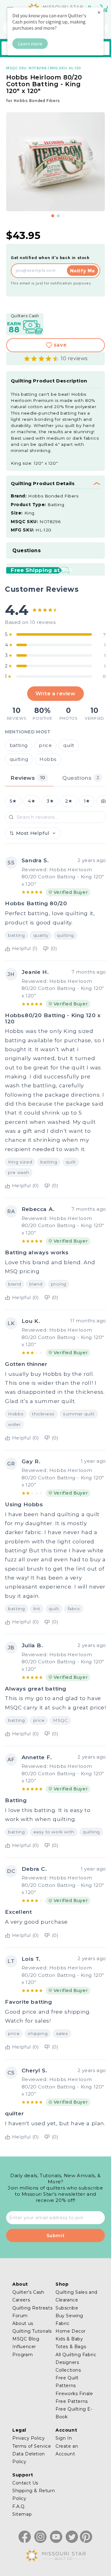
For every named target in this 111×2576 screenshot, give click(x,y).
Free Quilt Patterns (67, 2382)
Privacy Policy (29, 2438)
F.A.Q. (19, 2506)
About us (23, 2323)
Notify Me (82, 271)
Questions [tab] (81, 778)
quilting (19, 759)
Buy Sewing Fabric (69, 2320)
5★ (13, 801)
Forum (20, 2316)
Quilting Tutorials (32, 2331)
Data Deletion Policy (29, 2458)
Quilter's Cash (28, 2292)
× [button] (99, 12)
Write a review (55, 693)
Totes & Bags (71, 2347)
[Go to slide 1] (53, 216)
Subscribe (67, 2308)
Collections (68, 2370)
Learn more (30, 44)
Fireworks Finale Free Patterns (74, 2397)
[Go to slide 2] (58, 216)
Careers (21, 2300)
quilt (69, 745)
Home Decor (71, 2331)
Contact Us (25, 2483)
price (45, 745)
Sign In (64, 2438)
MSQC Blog (26, 2339)
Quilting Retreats (32, 2308)
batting (19, 745)
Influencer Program (24, 2350)
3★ (50, 801)
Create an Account (67, 2450)
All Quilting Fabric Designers (76, 2358)
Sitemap (22, 2514)
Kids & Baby (69, 2339)
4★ (31, 801)
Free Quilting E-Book (74, 2413)
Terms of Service (32, 2446)
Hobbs (48, 759)
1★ (87, 801)
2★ (69, 801)
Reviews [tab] (28, 778)
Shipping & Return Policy (34, 2495)
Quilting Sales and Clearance (76, 2296)
